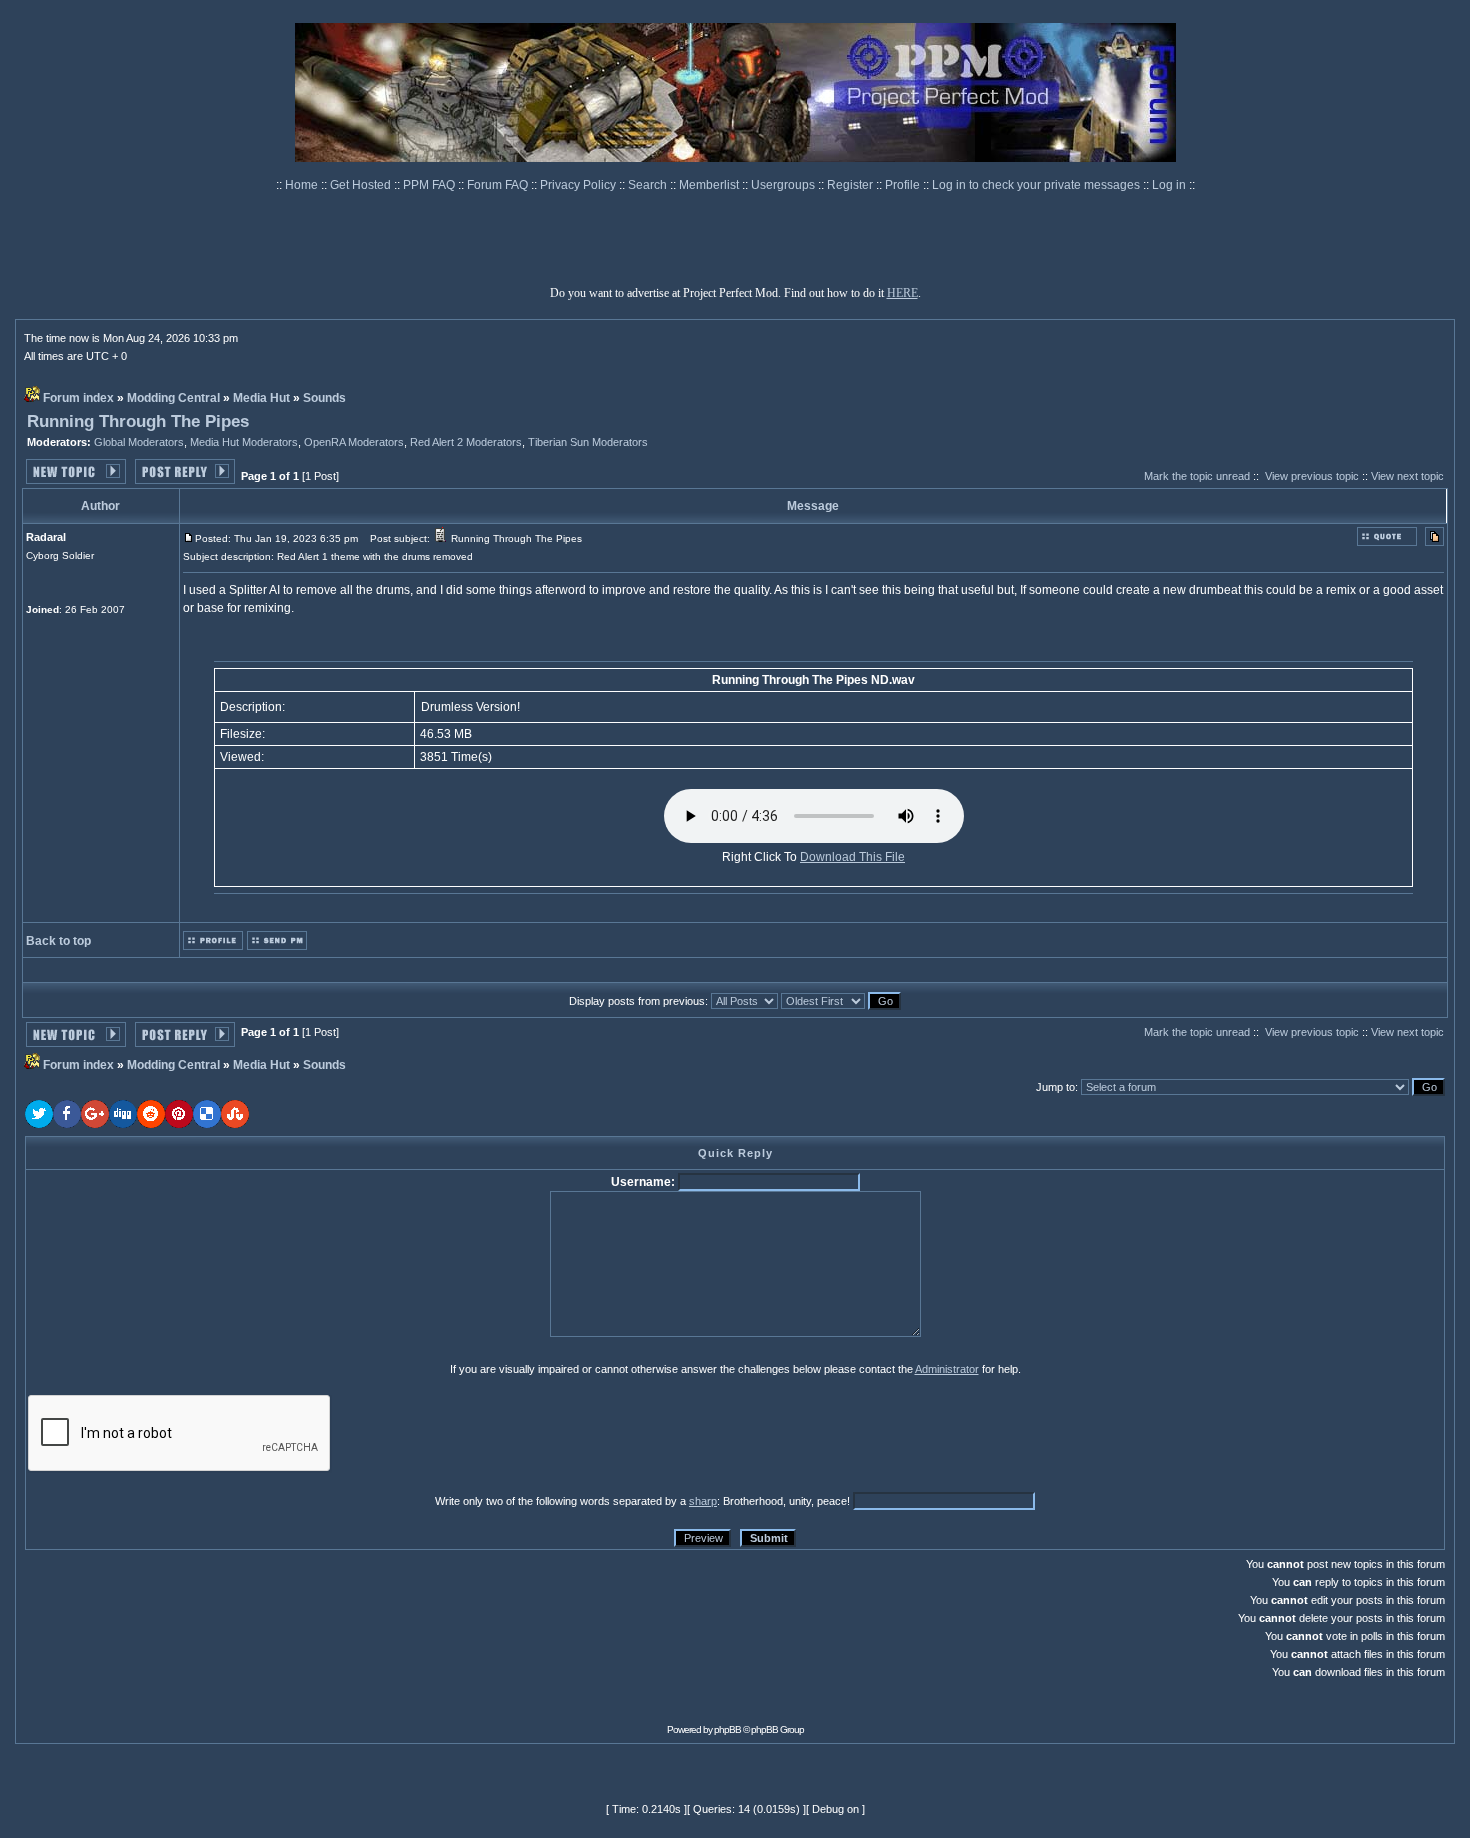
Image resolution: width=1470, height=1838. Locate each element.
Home (303, 185)
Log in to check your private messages (1037, 185)
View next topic (1407, 476)
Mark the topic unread (1197, 476)
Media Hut (261, 398)
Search (649, 185)
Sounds (324, 398)
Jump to (1055, 1087)
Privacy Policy (579, 185)
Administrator (947, 1369)
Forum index (78, 398)
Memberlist (710, 185)
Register (851, 185)
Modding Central (173, 398)
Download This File (852, 857)
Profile (904, 185)
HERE (902, 293)
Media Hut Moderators (244, 442)
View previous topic (1312, 476)
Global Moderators (139, 442)
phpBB (727, 1729)
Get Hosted (362, 185)
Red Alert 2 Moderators (466, 442)
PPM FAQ (430, 185)
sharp (703, 1501)
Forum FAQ (499, 185)
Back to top (58, 941)
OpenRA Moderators (354, 442)
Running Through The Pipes (138, 421)
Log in (1169, 185)
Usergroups (784, 185)
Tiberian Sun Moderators (588, 442)
